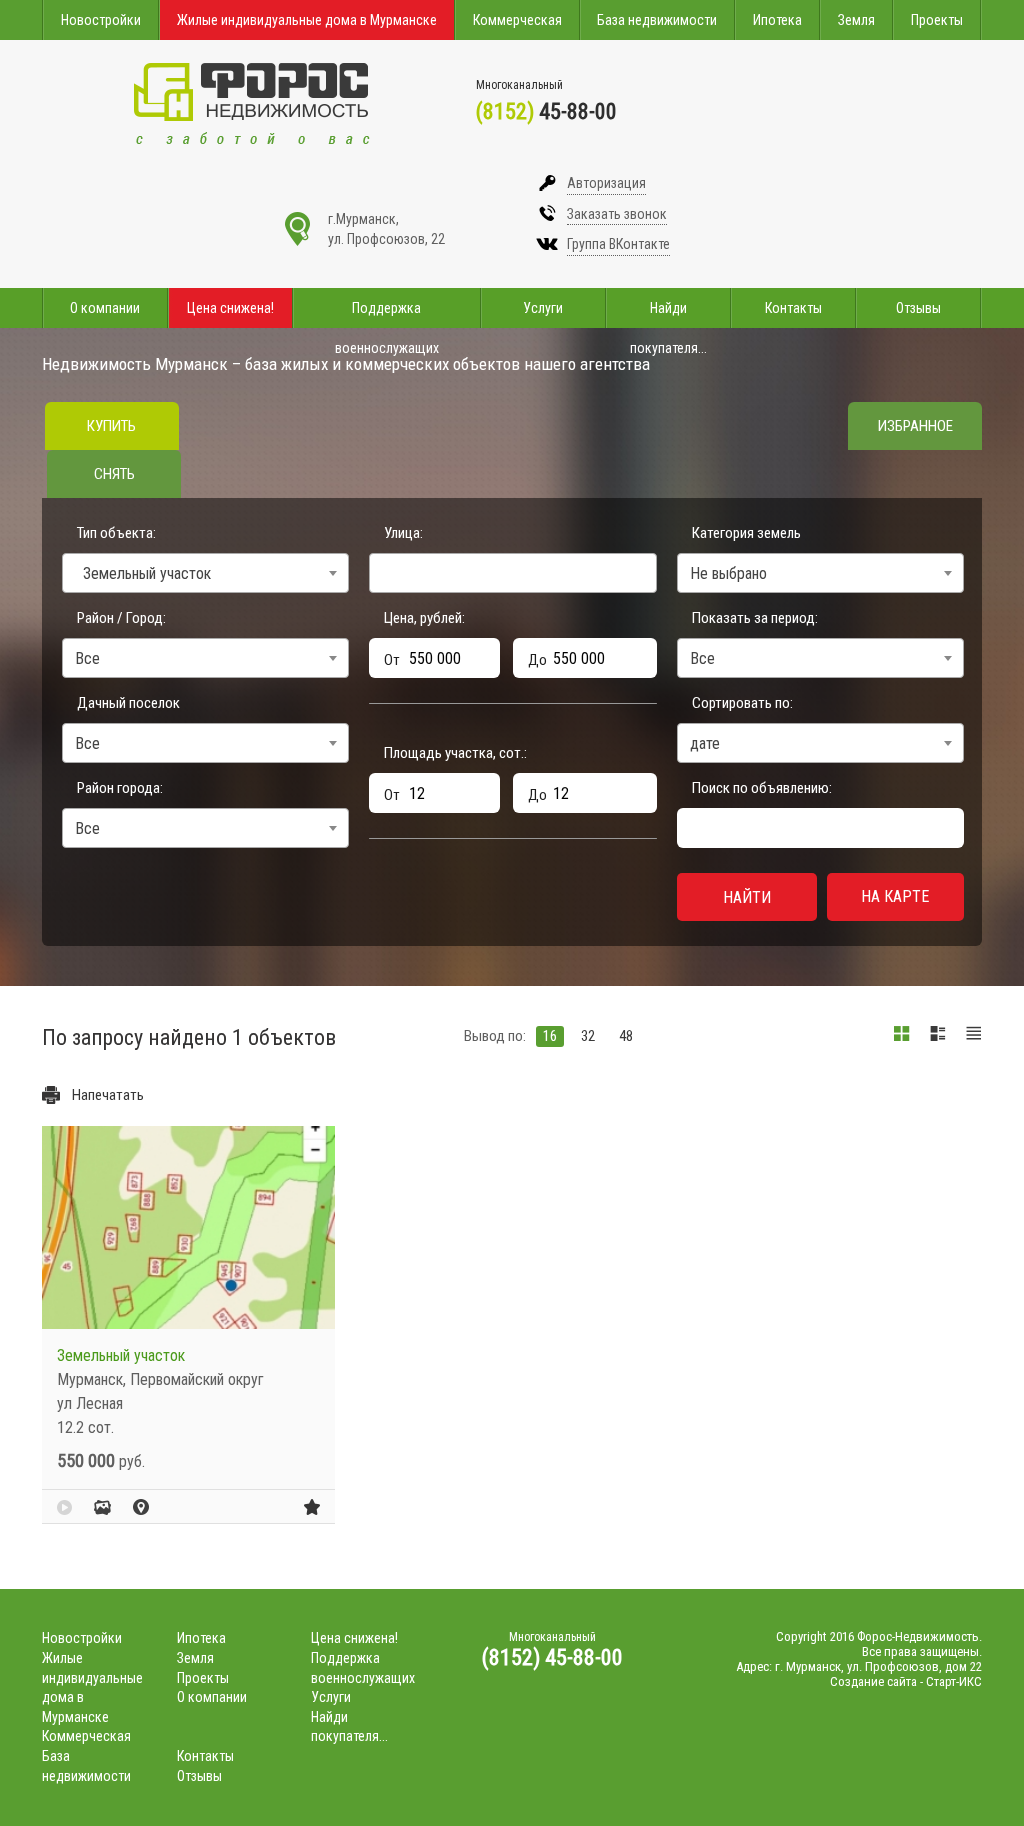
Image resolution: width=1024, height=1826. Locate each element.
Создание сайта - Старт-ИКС (906, 1681)
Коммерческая (517, 20)
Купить (111, 426)
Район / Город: (121, 618)
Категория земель (746, 533)
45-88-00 (546, 111)
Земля (856, 20)
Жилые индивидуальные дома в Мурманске (307, 20)
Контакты (793, 308)
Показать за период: (755, 618)
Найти (747, 897)
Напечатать (108, 1095)
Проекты (937, 20)
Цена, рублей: (424, 618)
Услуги (543, 308)
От (392, 660)
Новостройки (101, 20)
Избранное (915, 426)
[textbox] (381, 570)
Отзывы (918, 308)
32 (588, 1036)
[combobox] (205, 573)
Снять (114, 474)
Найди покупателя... (668, 314)
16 (550, 1036)
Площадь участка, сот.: (455, 753)
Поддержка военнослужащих (387, 314)
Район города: (120, 788)
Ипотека (777, 20)
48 (626, 1036)
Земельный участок (121, 1355)
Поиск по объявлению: (762, 788)
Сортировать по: (742, 703)
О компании (105, 308)
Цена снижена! (230, 308)
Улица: (403, 533)
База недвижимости (657, 20)
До (537, 660)
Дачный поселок (128, 703)
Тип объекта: (116, 533)
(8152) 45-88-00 (552, 1657)
